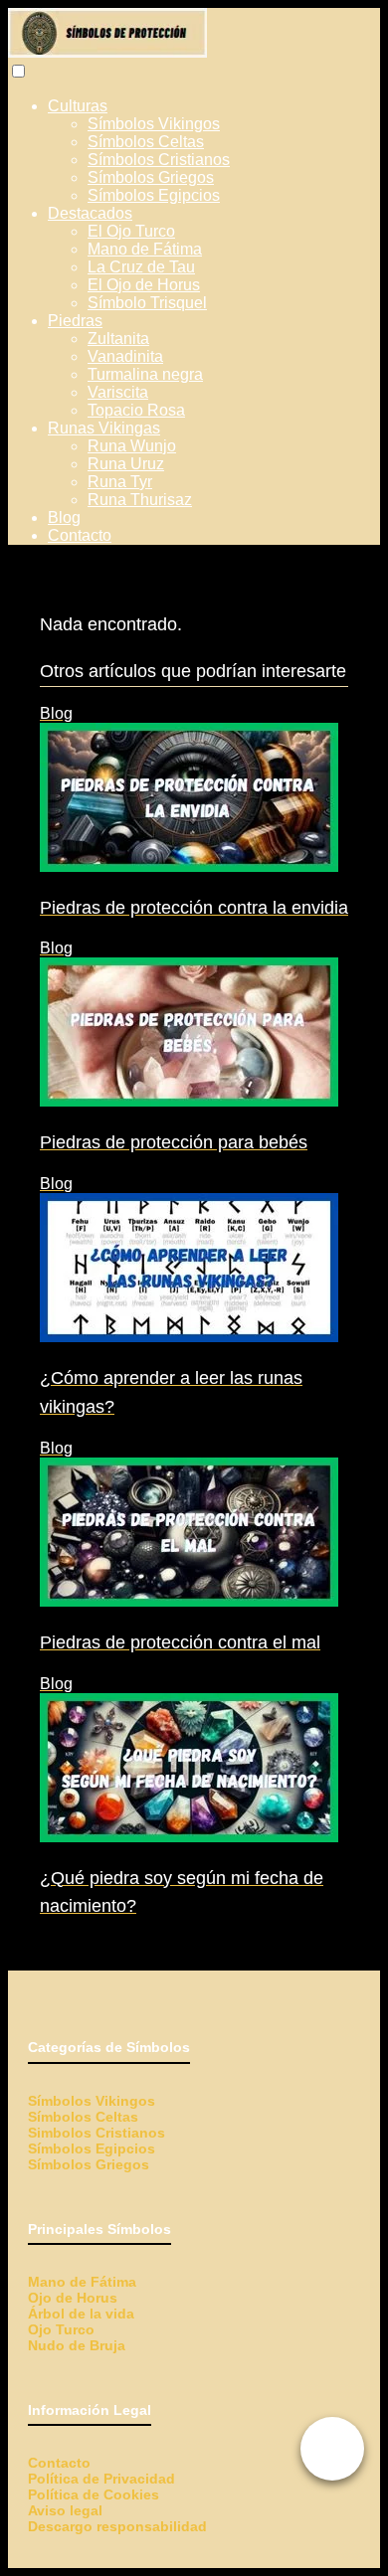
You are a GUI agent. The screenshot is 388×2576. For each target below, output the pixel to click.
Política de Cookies (94, 2494)
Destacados (90, 213)
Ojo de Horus (73, 2298)
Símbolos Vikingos (154, 124)
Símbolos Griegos (151, 177)
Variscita (118, 392)
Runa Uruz (126, 464)
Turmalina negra (145, 374)
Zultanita (118, 339)
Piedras (75, 321)
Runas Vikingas (104, 428)
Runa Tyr (120, 482)
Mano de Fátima (145, 249)
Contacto (80, 535)
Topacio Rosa (136, 410)
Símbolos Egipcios (154, 195)
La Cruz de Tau (141, 267)
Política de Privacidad (101, 2479)
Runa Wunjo (132, 446)
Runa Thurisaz (140, 500)
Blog (64, 517)
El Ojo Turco (131, 231)
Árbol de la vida (81, 2314)
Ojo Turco (61, 2329)
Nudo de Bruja (77, 2345)
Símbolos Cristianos (159, 160)
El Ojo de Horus (144, 285)
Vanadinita (125, 356)
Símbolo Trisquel (147, 303)
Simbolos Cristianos (97, 2133)
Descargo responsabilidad (117, 2526)
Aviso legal (65, 2510)
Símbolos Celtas (146, 142)
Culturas (78, 106)
